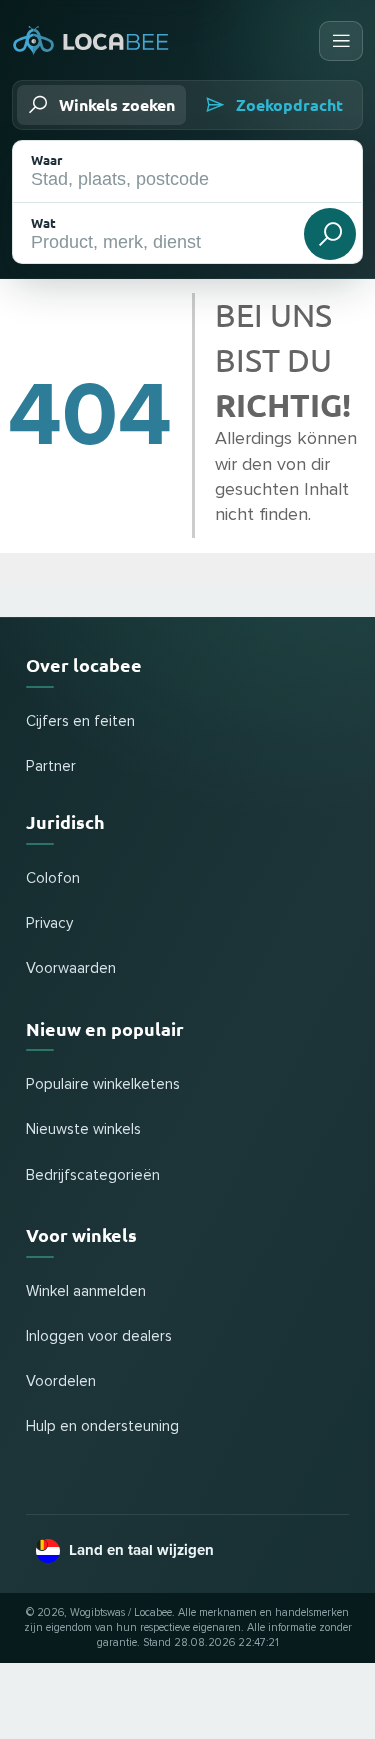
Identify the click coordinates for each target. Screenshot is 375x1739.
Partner (51, 766)
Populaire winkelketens (103, 1084)
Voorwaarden (71, 968)
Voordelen (61, 1381)
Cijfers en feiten (80, 721)
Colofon (53, 878)
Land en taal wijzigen (141, 1550)
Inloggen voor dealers (99, 1336)
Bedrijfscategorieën (93, 1175)
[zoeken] (330, 234)
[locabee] (91, 41)
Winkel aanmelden (86, 1291)
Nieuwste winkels (83, 1129)
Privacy (49, 923)
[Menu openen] (341, 41)
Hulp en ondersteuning (102, 1426)
